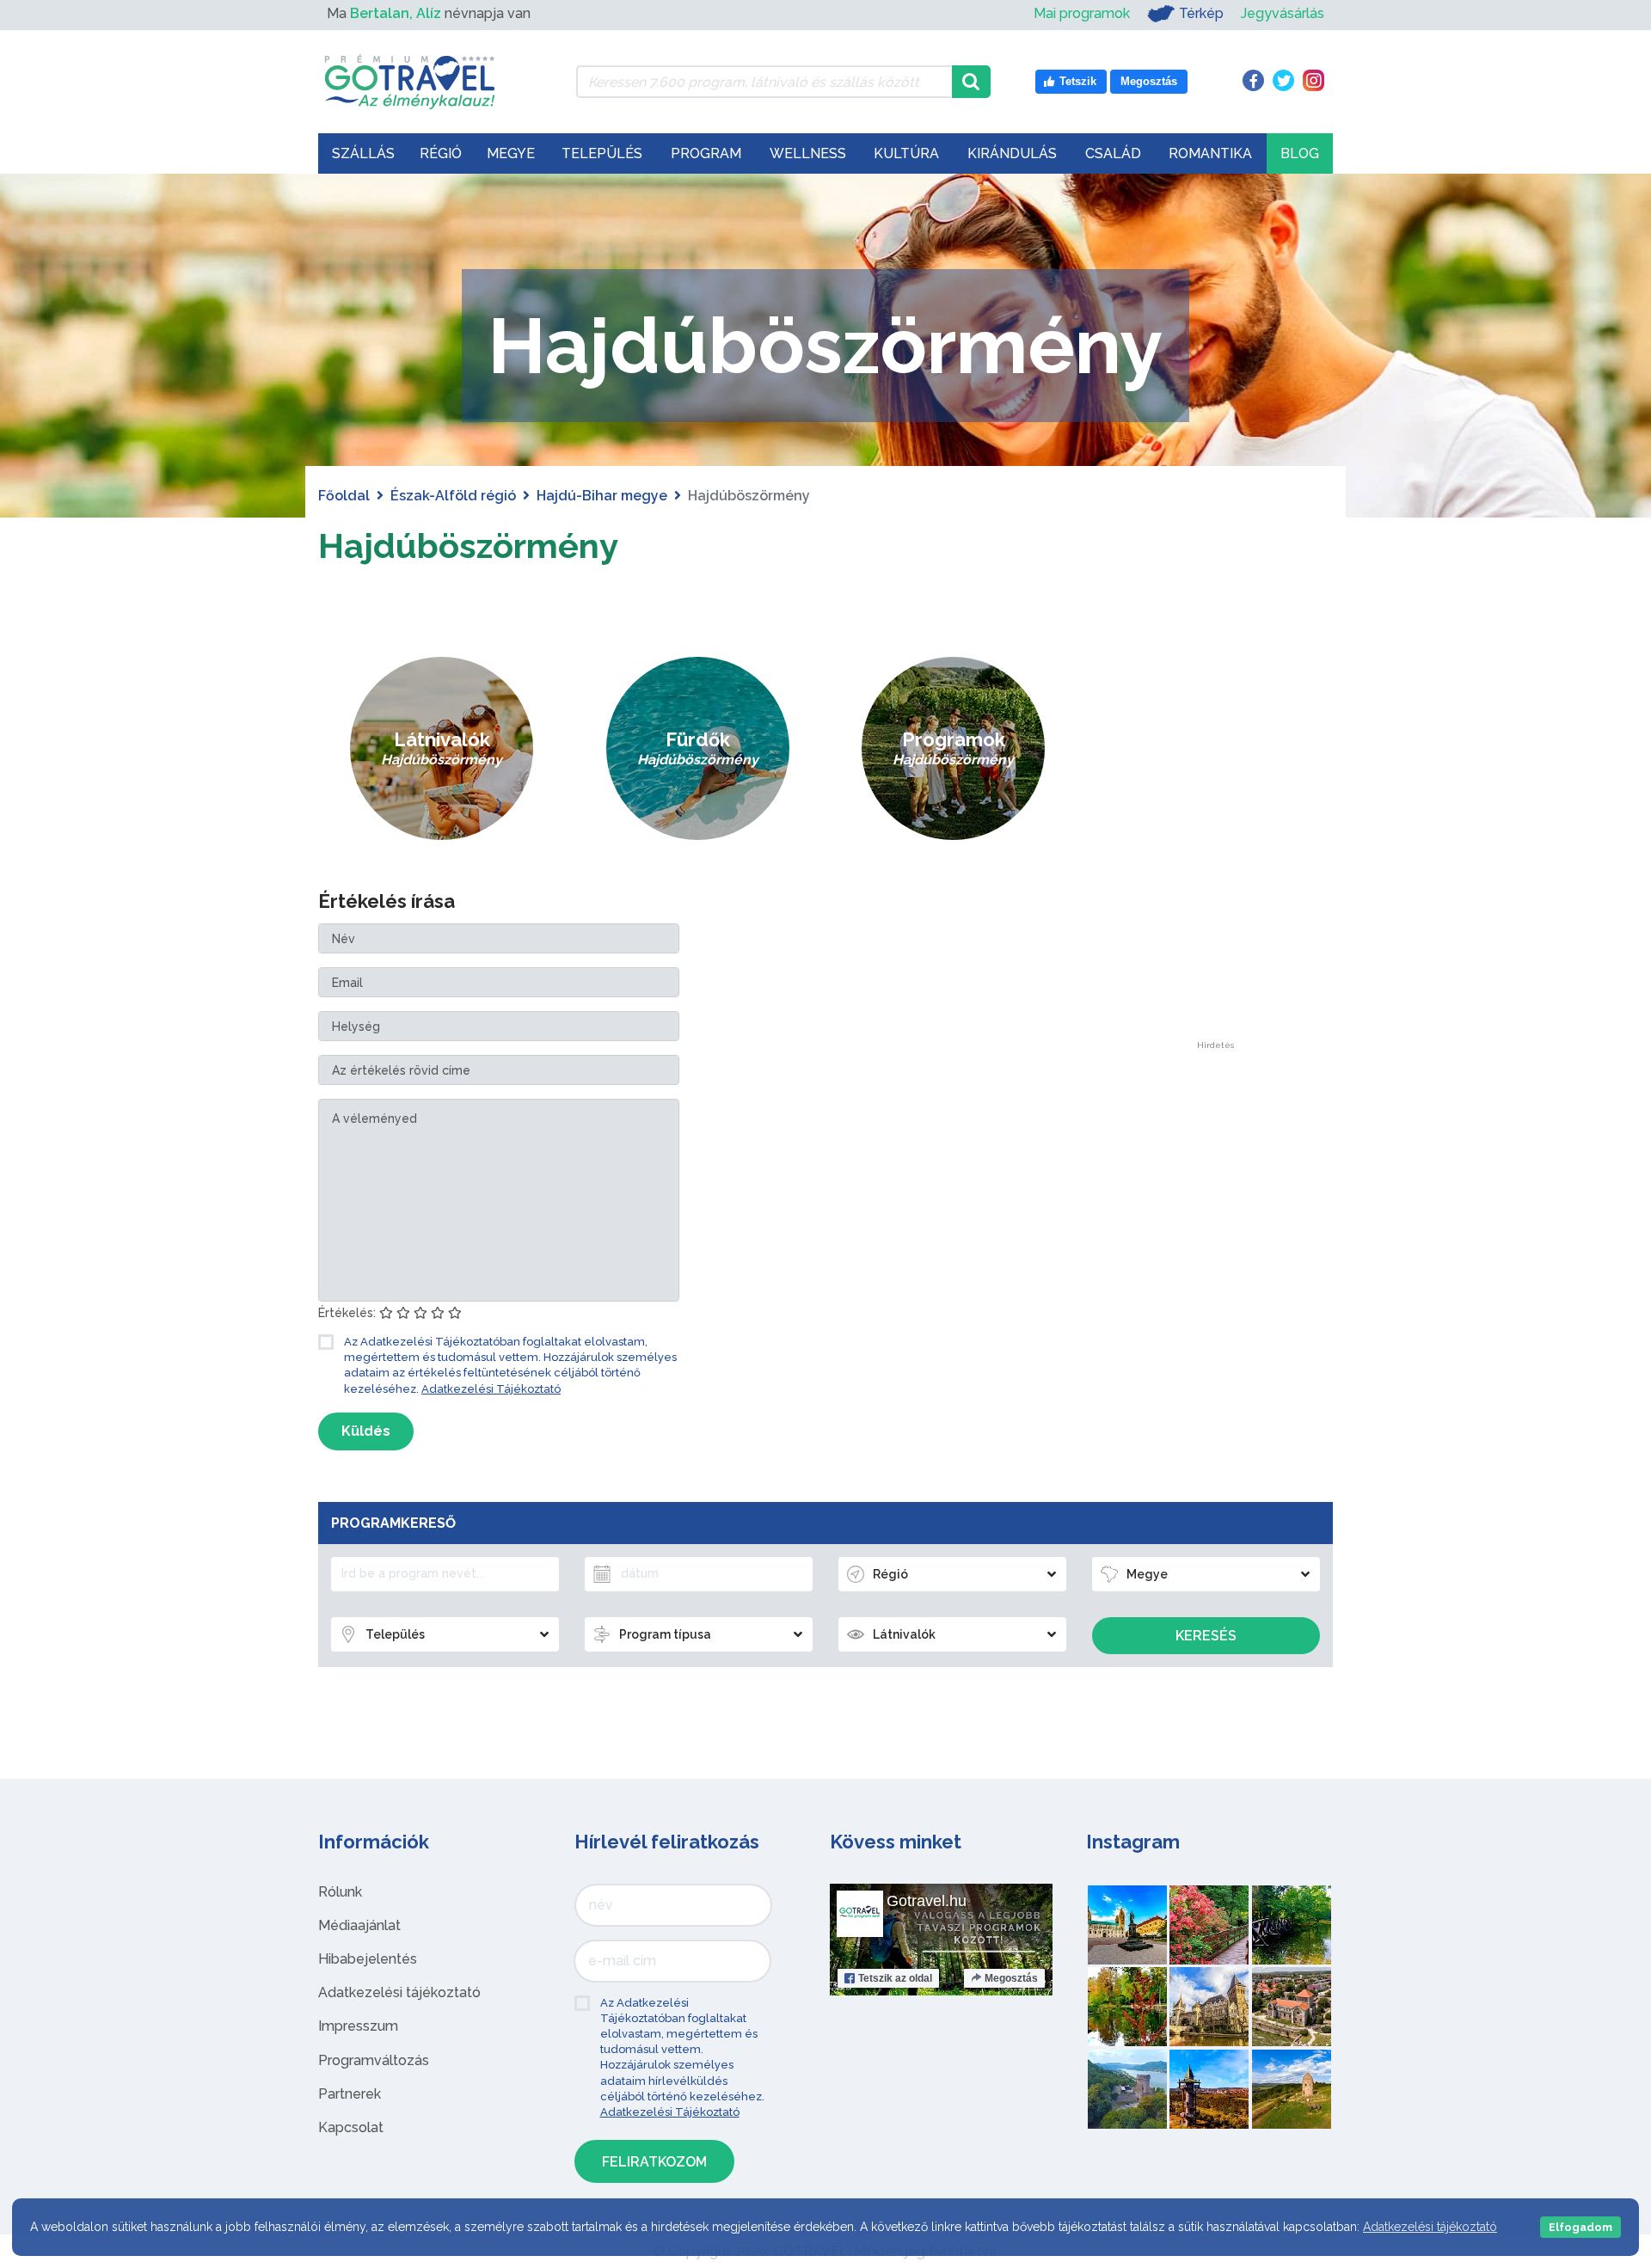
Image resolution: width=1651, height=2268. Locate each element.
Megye (511, 153)
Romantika (1210, 153)
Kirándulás (1012, 153)
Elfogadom (1580, 2227)
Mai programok (1082, 13)
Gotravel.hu (927, 1901)
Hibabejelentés (368, 1959)
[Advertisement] (1215, 783)
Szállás (363, 153)
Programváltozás (374, 2060)
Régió (441, 153)
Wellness (808, 153)
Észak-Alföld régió (453, 496)
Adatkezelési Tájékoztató (491, 1389)
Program (706, 153)
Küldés (366, 1431)
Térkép (1201, 13)
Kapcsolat (351, 2127)
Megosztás (1011, 1978)
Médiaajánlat (359, 1925)
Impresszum (358, 2026)
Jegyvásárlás (1283, 13)
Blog (1300, 153)
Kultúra (906, 153)
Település (602, 153)
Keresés (1206, 1636)
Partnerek (350, 2094)
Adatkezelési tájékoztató (399, 1992)
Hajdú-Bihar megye (602, 496)
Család (1113, 153)
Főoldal (344, 496)
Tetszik (895, 1978)
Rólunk (340, 1892)
